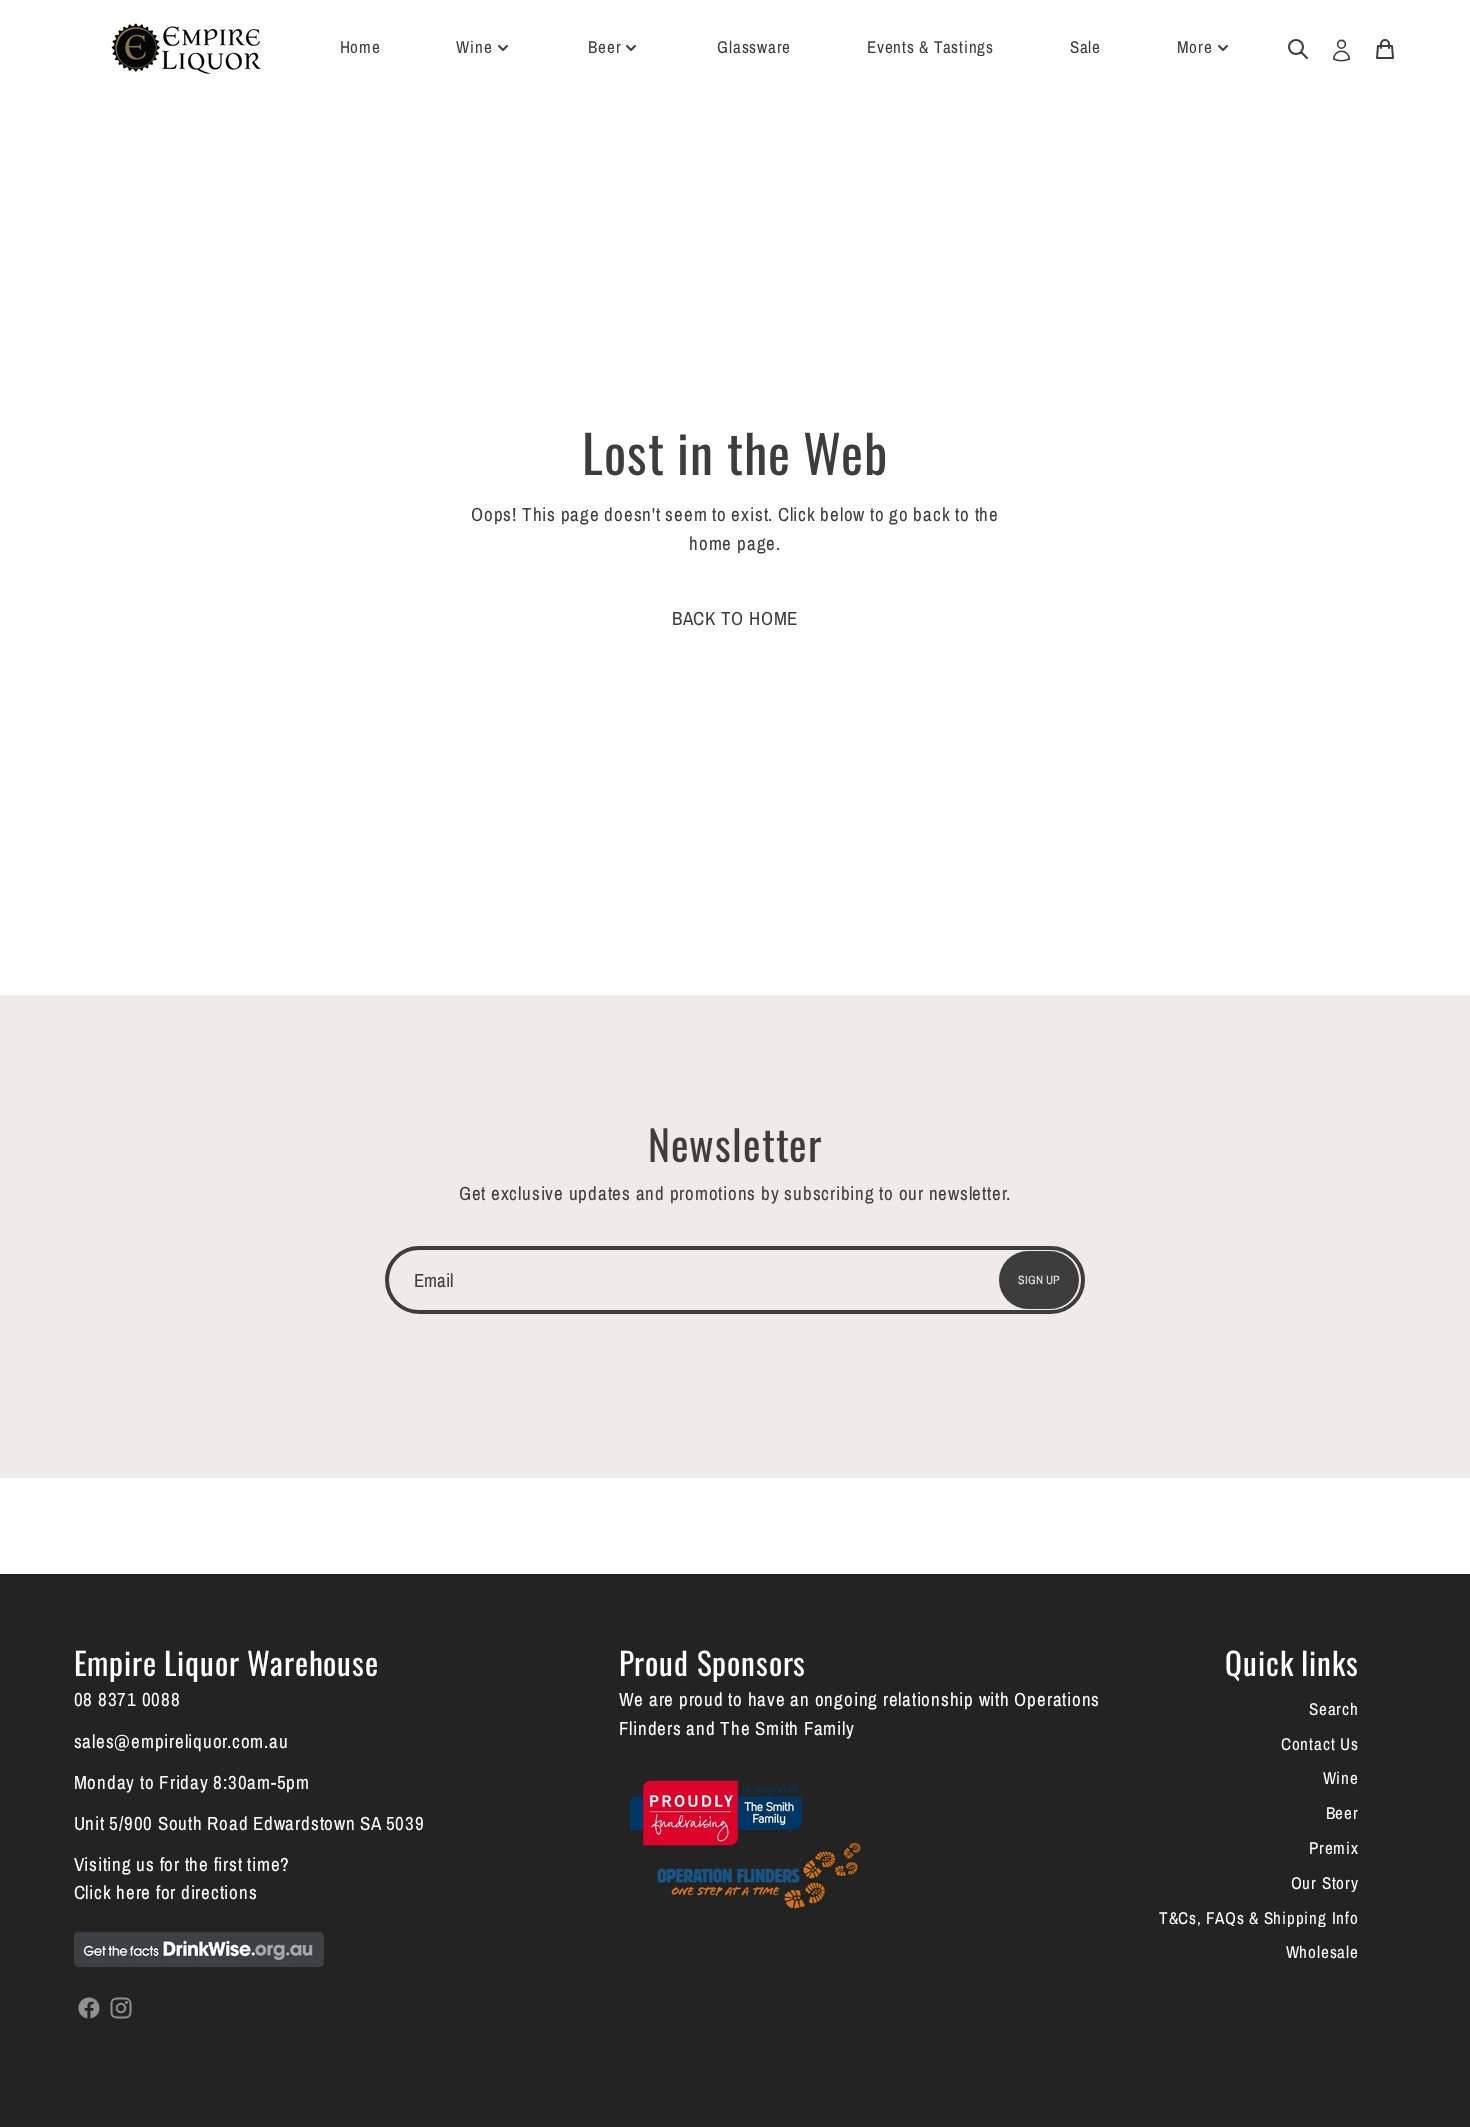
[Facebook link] (90, 2006)
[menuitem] (1297, 47)
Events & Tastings (930, 46)
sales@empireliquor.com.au (181, 1741)
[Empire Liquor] (186, 48)
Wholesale (1322, 1951)
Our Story (1325, 1882)
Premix (1334, 1847)
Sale (1085, 46)
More (1195, 46)
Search (1334, 1708)
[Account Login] (1341, 48)
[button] (735, 618)
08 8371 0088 (127, 1699)
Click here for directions (166, 1892)
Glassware (754, 46)
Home (360, 46)
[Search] (1298, 47)
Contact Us (1320, 1743)
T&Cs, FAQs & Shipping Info (1259, 1917)
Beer (604, 46)
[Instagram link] (121, 2006)
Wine (474, 46)
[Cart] (1385, 47)
